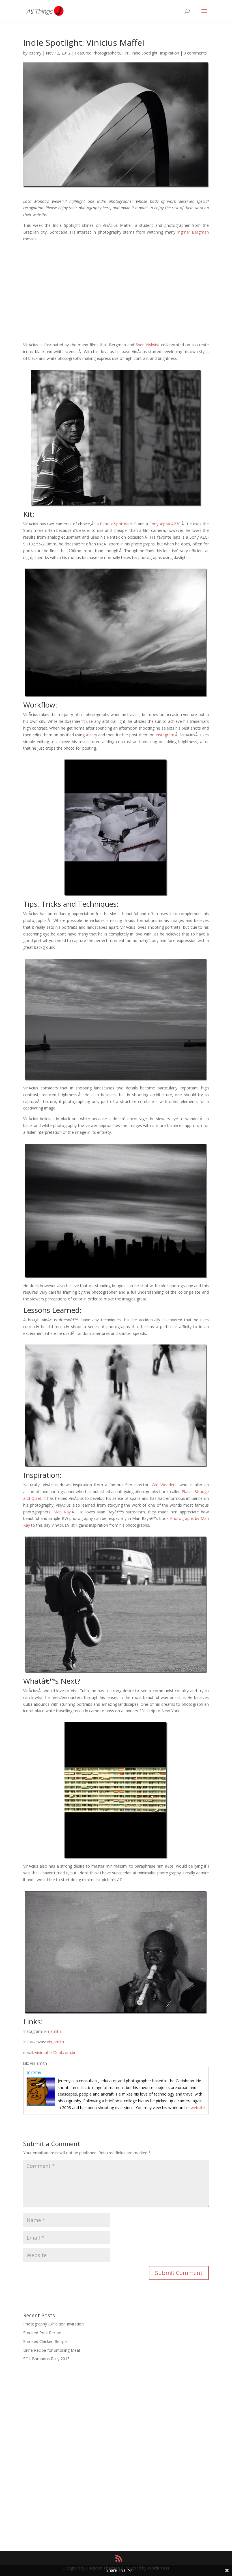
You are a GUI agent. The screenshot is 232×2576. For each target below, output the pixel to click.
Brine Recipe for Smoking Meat (52, 2350)
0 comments (195, 53)
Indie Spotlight (145, 53)
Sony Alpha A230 (165, 524)
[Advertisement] (116, 299)
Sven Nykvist (148, 345)
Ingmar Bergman (193, 232)
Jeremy (35, 53)
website (198, 2108)
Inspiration (169, 53)
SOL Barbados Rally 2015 (46, 2359)
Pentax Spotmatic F (118, 524)
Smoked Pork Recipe (42, 2333)
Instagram (165, 735)
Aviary (92, 735)
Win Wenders (164, 1485)
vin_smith (52, 2031)
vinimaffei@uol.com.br (55, 2052)
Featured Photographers (97, 53)
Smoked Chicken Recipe (45, 2341)
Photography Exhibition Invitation (53, 2324)
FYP (126, 53)
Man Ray (62, 1512)
